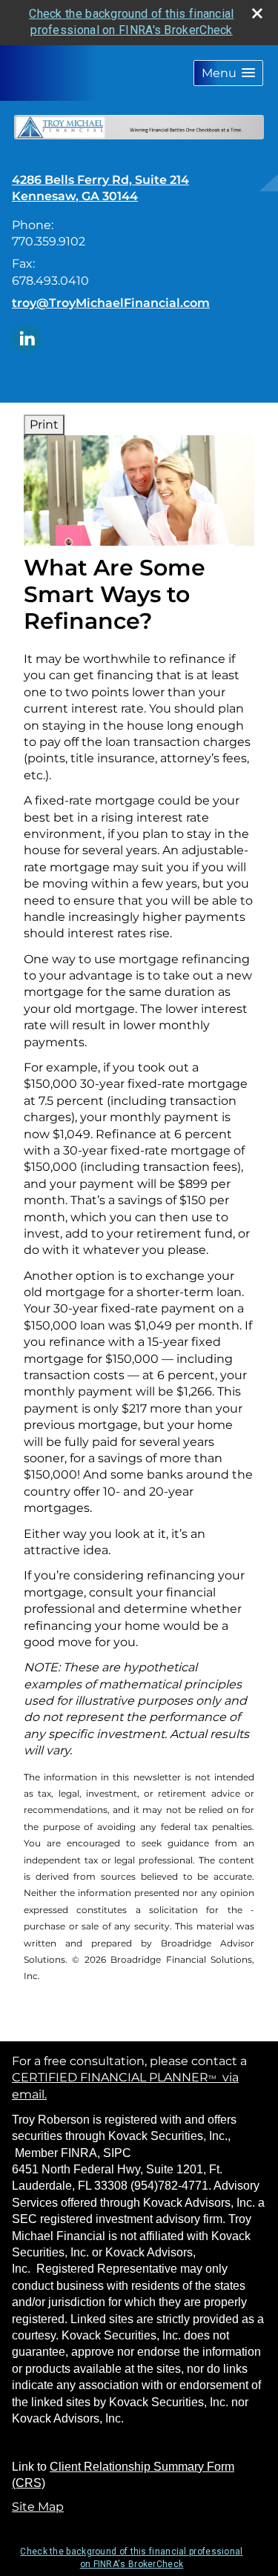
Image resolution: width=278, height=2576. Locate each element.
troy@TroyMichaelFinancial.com (111, 303)
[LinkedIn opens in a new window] (27, 338)
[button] (228, 73)
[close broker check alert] (257, 13)
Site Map (38, 2507)
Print (44, 425)
